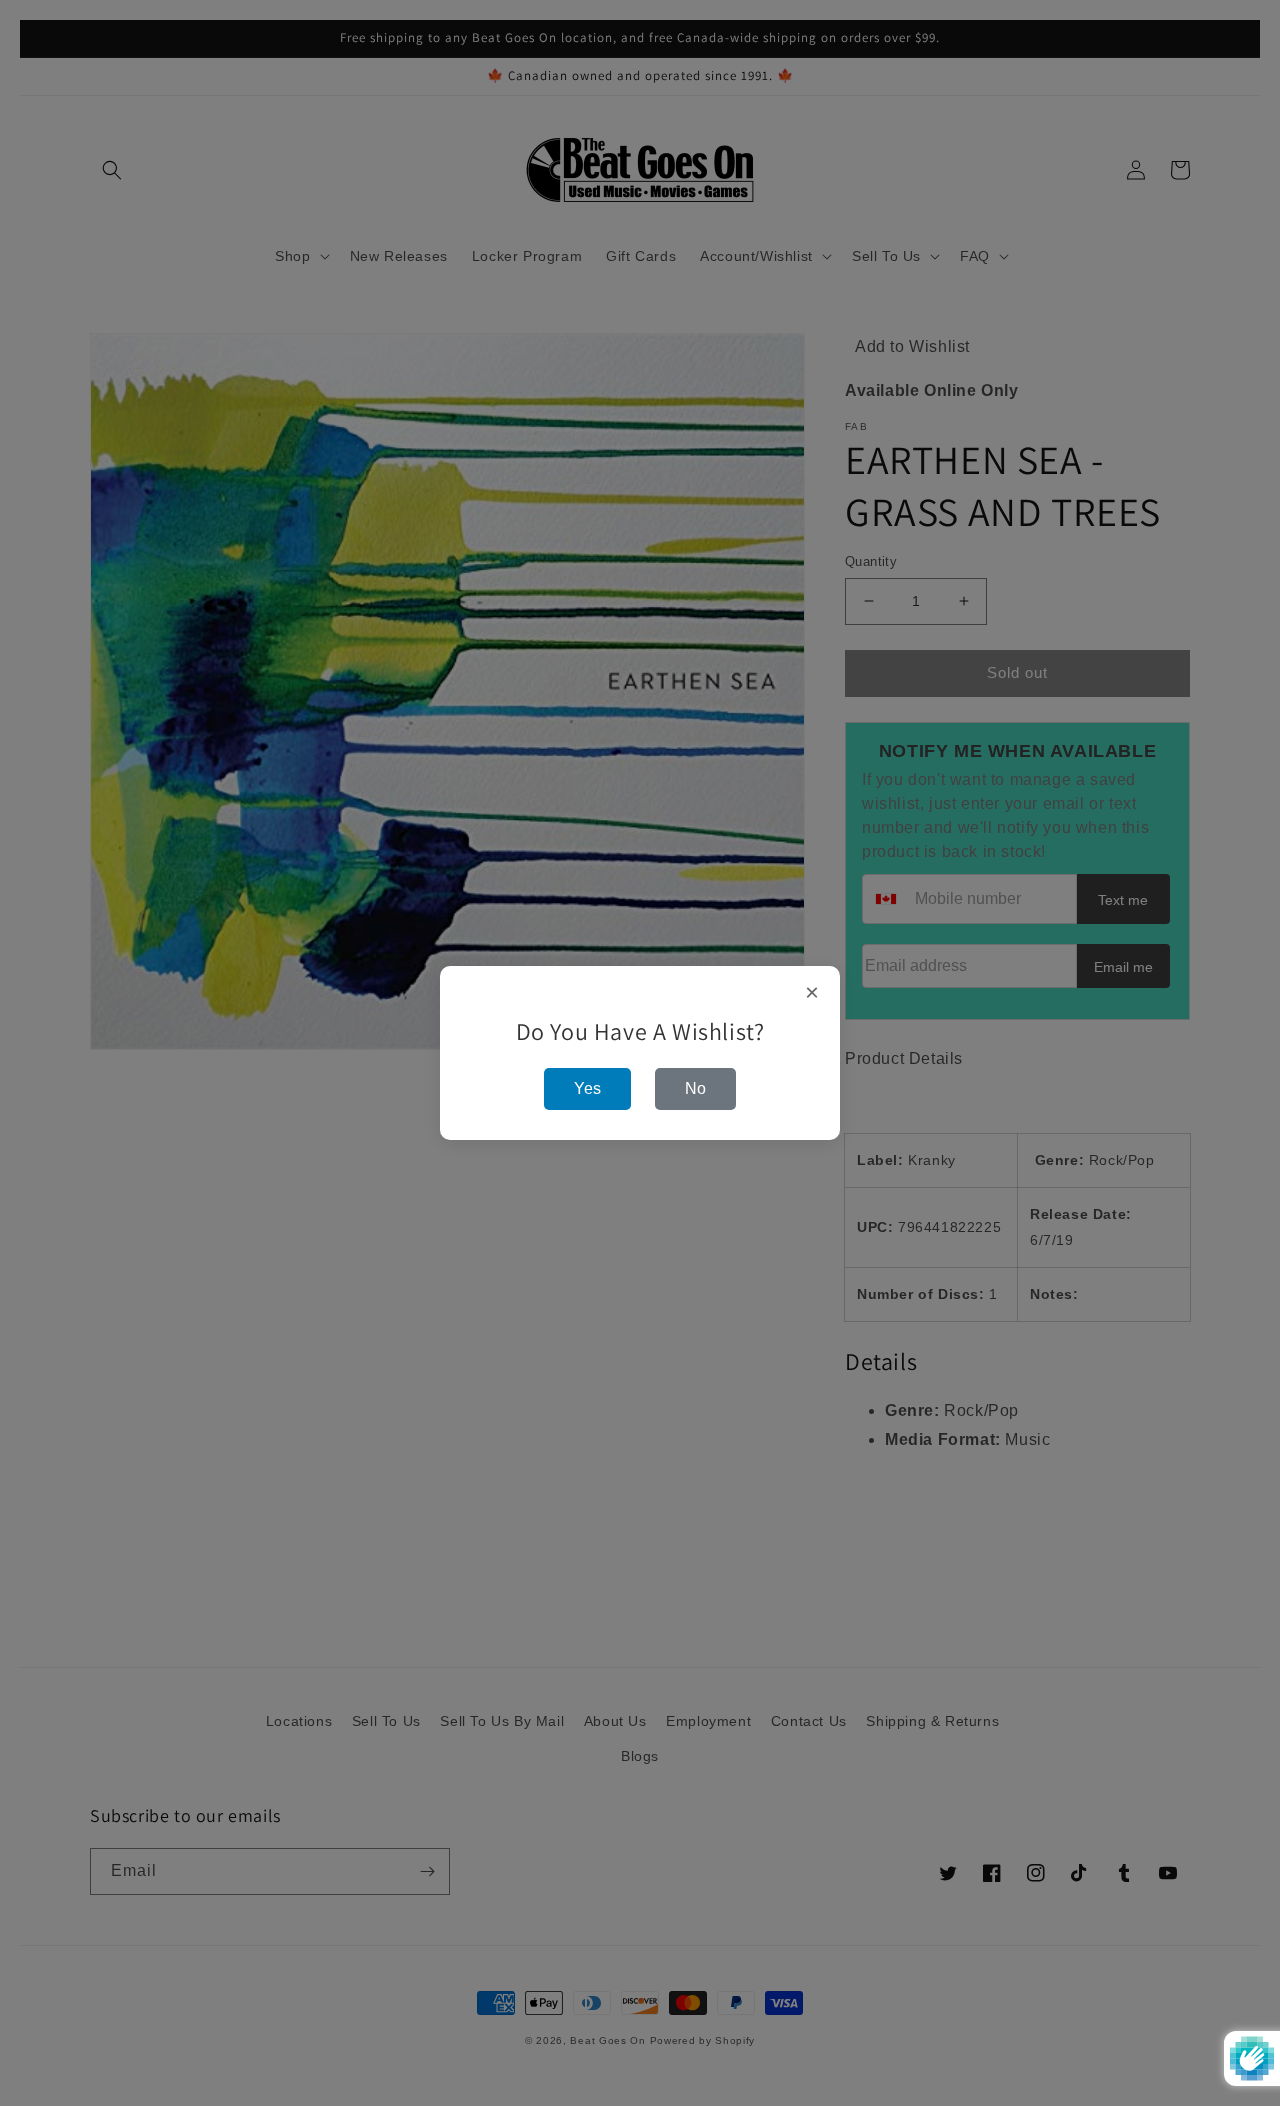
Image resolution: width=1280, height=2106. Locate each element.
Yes (587, 1088)
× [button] (812, 993)
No (695, 1088)
